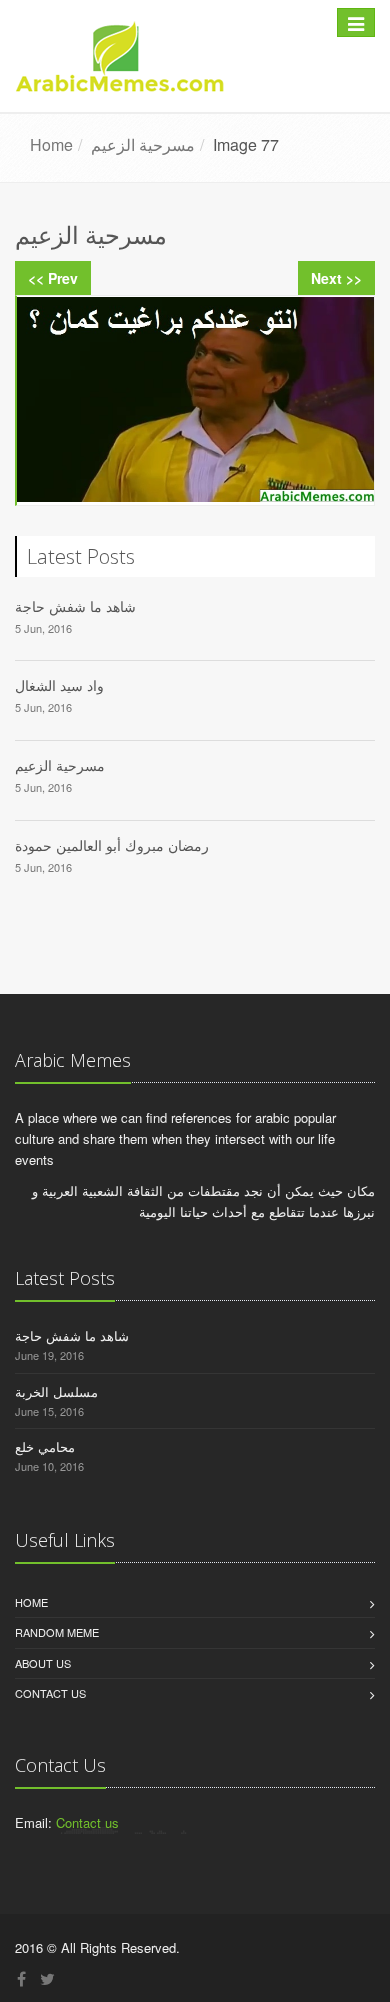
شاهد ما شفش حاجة (75, 606)
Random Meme (57, 1632)
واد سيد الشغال (59, 685)
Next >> (336, 278)
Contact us (50, 1693)
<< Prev (53, 278)
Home (31, 1602)
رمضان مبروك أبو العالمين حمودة (112, 845)
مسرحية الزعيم (60, 765)
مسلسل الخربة (56, 1391)
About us (43, 1663)
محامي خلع (45, 1446)
